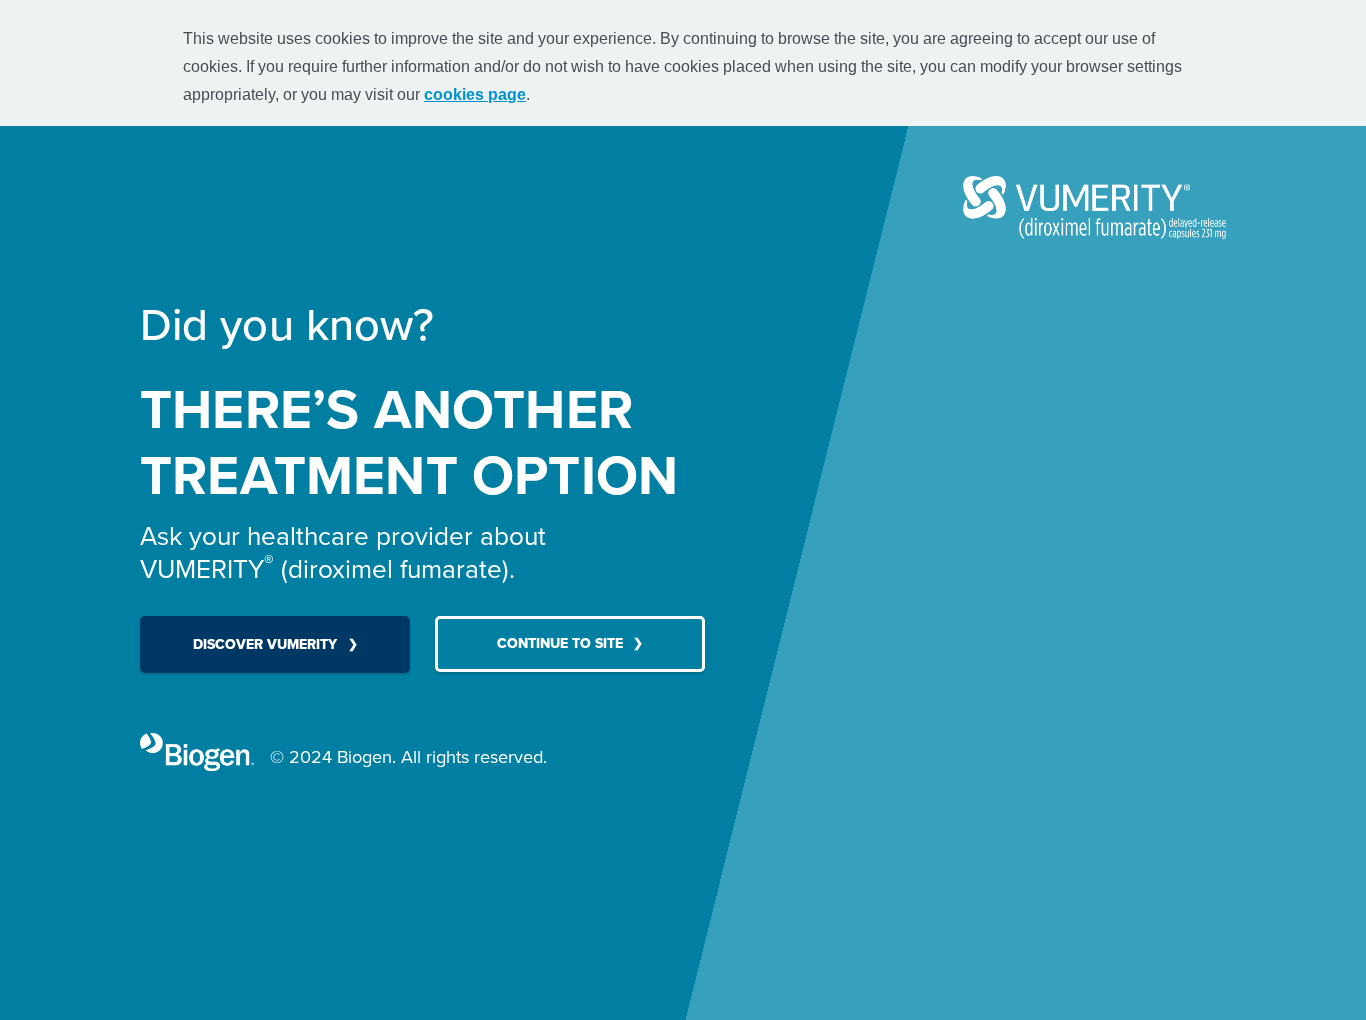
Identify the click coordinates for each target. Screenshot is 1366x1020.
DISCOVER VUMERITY (265, 644)
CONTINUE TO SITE (560, 643)
